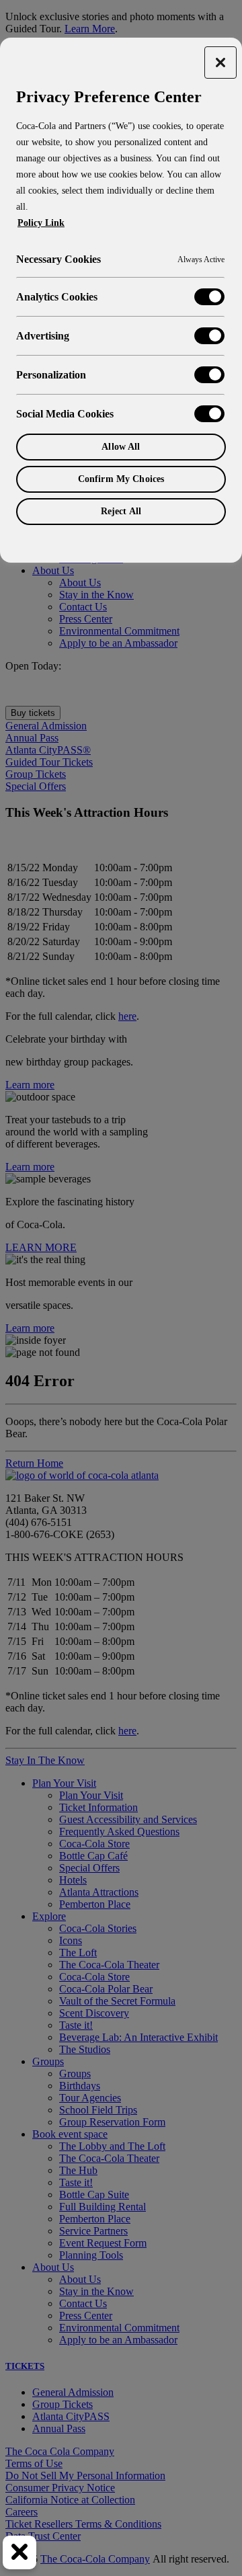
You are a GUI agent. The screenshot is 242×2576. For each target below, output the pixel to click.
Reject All (121, 511)
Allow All (121, 447)
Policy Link (41, 223)
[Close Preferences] (19, 2552)
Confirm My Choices (121, 479)
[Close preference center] (220, 63)
